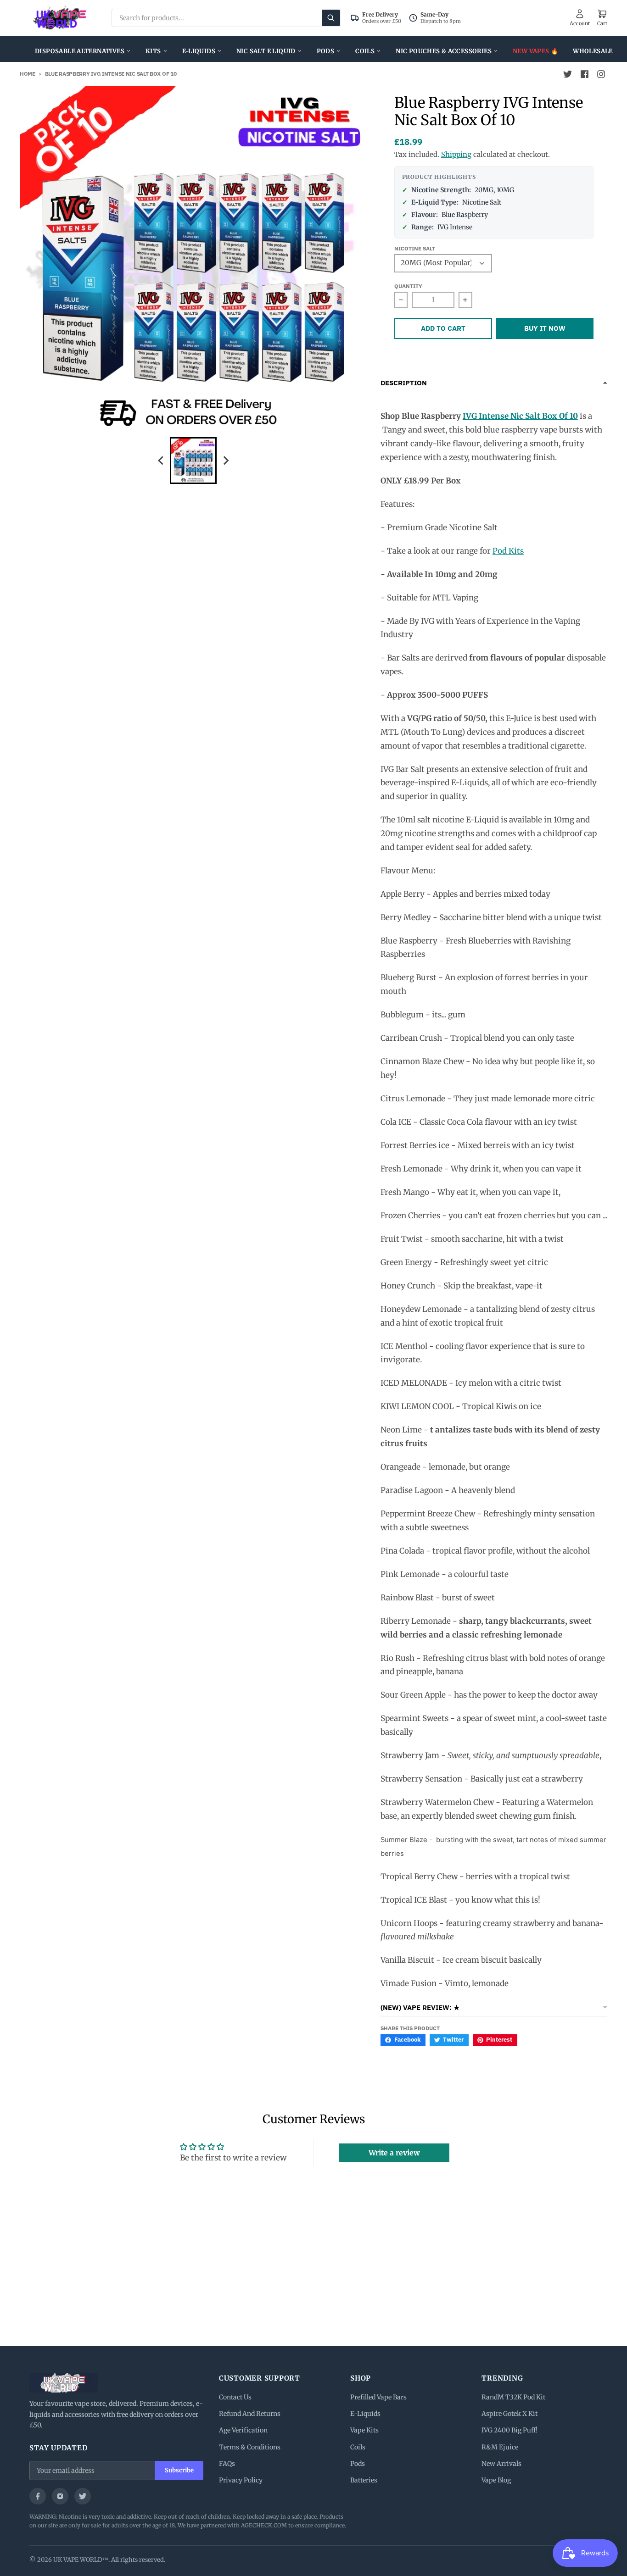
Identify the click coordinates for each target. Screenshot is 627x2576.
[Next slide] (225, 460)
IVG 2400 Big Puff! (509, 2430)
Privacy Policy (241, 2480)
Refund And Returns (250, 2414)
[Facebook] (38, 2496)
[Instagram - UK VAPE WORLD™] (601, 74)
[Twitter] (83, 2496)
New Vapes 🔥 (535, 51)
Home (28, 74)
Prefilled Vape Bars (378, 2397)
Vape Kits (364, 2430)
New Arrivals (501, 2464)
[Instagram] (60, 2496)
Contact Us (235, 2397)
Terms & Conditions (250, 2447)
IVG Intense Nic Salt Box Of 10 (520, 416)
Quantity (408, 286)
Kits (153, 51)
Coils (365, 51)
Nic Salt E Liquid (266, 51)
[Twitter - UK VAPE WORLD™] (568, 74)
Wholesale (593, 51)
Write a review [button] (394, 2153)
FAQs (227, 2464)
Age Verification (243, 2430)
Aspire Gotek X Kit (509, 2414)
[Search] (331, 18)
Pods (326, 51)
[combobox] (226, 18)
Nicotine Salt (415, 248)
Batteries (364, 2480)
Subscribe (179, 2470)
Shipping (456, 154)
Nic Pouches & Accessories (444, 51)
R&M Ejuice (500, 2447)
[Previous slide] (161, 460)
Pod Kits (508, 551)
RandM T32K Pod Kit (513, 2397)
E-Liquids (199, 51)
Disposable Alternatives (80, 51)
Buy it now (545, 328)
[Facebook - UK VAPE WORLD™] (584, 74)
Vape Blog (496, 2480)
